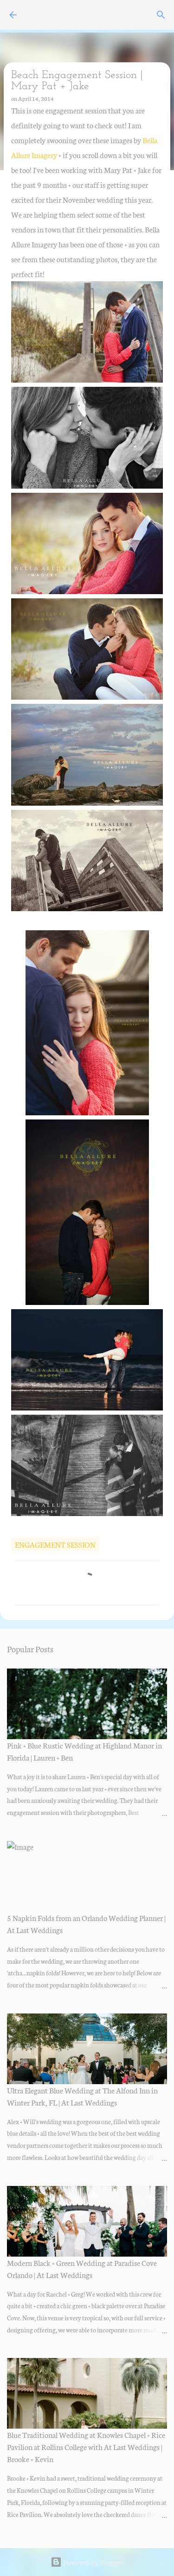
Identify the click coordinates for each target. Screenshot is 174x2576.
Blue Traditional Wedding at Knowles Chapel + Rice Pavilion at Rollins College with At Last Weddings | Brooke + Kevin (86, 2447)
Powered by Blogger (93, 2562)
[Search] (161, 15)
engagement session (55, 1544)
